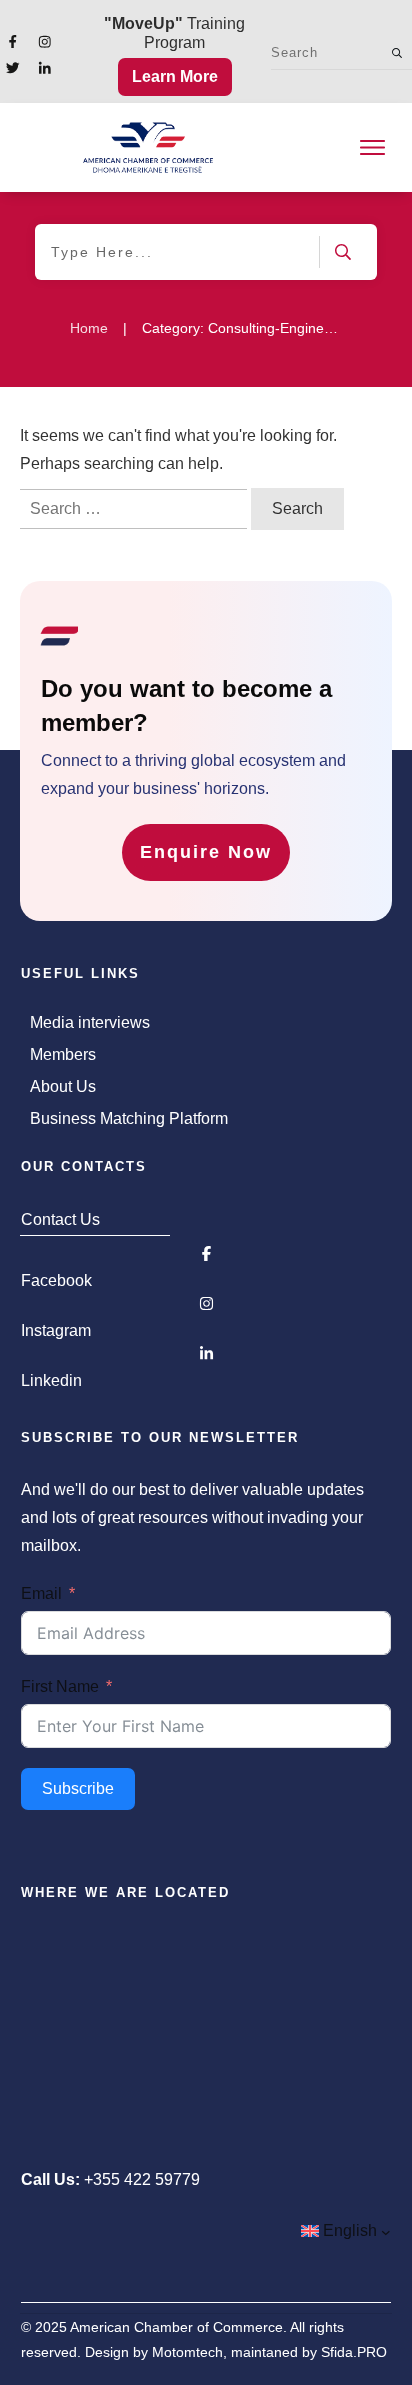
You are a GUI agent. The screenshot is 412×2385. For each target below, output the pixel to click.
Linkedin (51, 1380)
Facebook (56, 1280)
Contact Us (60, 1219)
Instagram (56, 1330)
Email (41, 1593)
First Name (60, 1686)
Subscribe (78, 1788)
